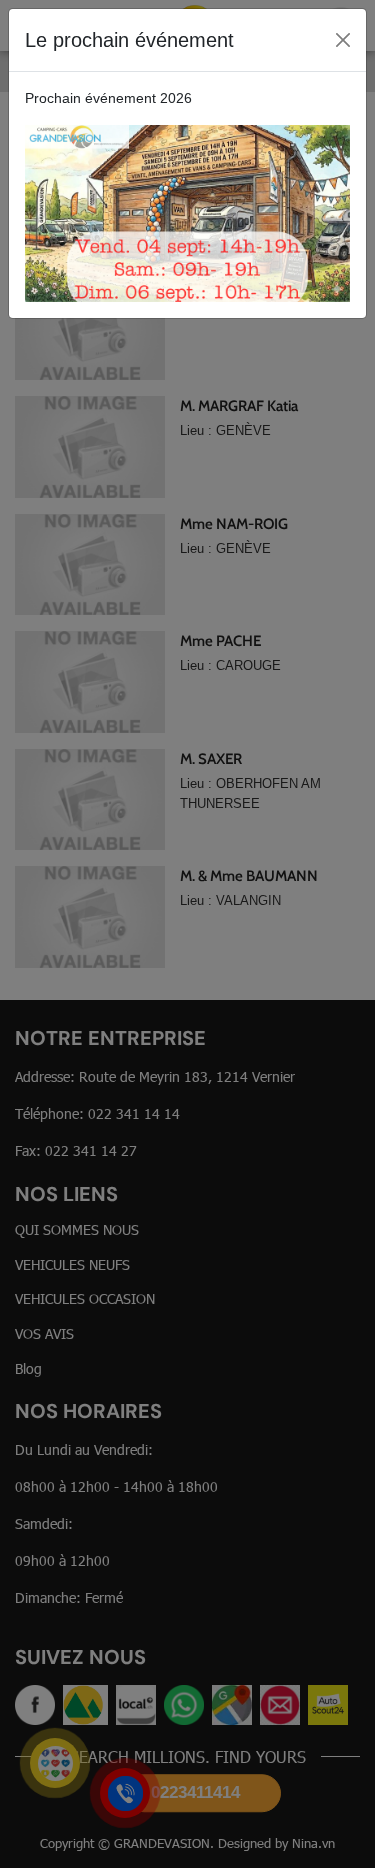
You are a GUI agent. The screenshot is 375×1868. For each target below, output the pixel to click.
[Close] (343, 40)
